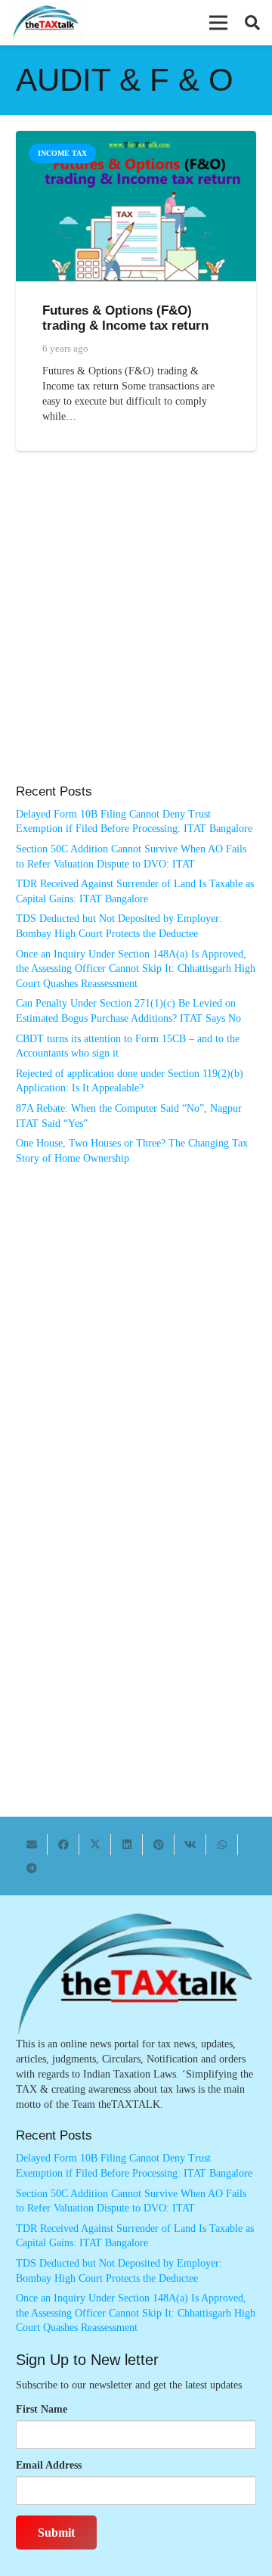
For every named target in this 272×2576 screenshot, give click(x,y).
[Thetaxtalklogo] (46, 23)
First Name (42, 2409)
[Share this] (63, 1845)
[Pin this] (159, 1845)
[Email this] (32, 1845)
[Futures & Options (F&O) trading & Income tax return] (136, 138)
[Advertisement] (136, 633)
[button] (218, 23)
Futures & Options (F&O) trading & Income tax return (125, 318)
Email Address (49, 2465)
